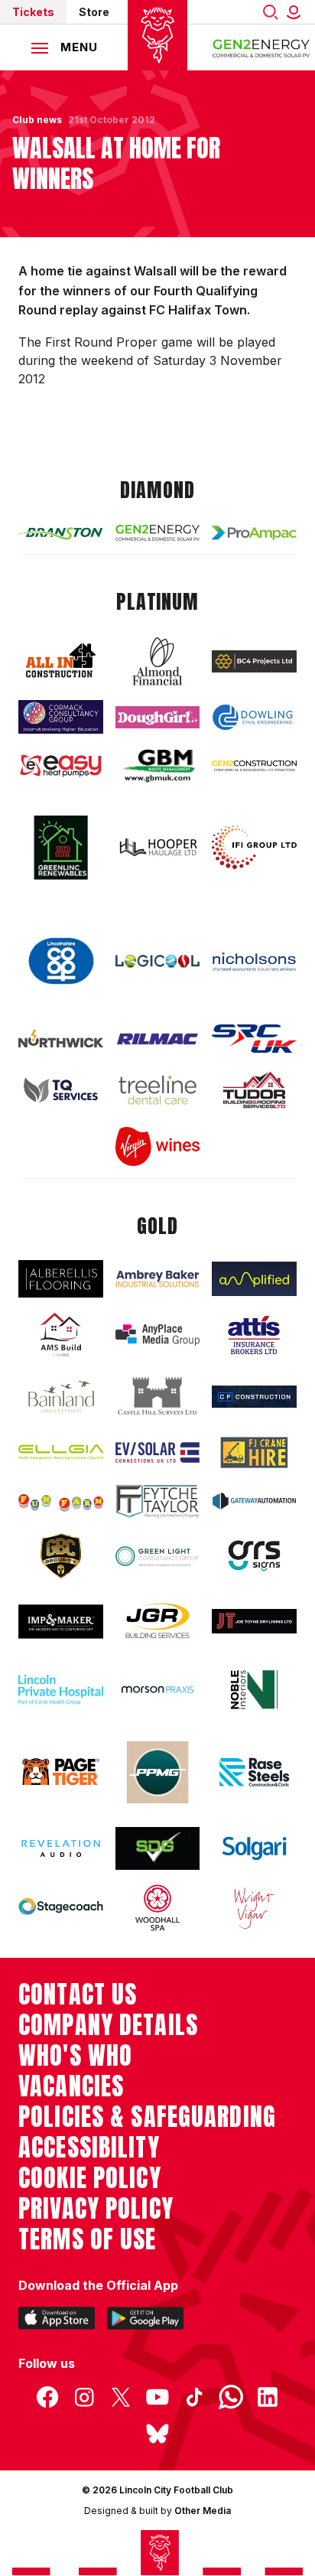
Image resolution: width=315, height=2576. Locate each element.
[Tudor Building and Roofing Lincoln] (254, 1090)
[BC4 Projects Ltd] (254, 661)
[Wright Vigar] (254, 1907)
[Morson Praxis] (158, 1690)
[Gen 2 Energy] (158, 533)
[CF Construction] (254, 1397)
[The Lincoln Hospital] (61, 1690)
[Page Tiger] (61, 1772)
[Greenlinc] (61, 847)
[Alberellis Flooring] (61, 1279)
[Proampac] (254, 533)
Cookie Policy (90, 2178)
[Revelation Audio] (61, 1849)
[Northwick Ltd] (61, 1039)
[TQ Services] (61, 1090)
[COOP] (61, 961)
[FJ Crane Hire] (254, 1452)
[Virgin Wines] (158, 1146)
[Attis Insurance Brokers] (254, 1335)
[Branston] (61, 533)
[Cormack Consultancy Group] (61, 717)
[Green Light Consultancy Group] (158, 1556)
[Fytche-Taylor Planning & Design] (158, 1501)
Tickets (33, 12)
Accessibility (89, 2148)
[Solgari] (254, 1848)
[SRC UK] (254, 1039)
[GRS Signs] (254, 1556)
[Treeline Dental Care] (158, 1089)
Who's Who (75, 2056)
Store (94, 12)
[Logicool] (158, 961)
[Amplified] (254, 1279)
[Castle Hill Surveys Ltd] (158, 1397)
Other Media (203, 2511)
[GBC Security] (61, 1556)
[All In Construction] (61, 661)
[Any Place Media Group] (158, 1335)
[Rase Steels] (254, 1772)
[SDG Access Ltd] (158, 1849)
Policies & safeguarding (147, 2117)
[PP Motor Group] (158, 1772)
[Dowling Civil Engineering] (254, 717)
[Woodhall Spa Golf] (158, 1907)
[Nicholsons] (254, 961)
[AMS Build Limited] (61, 1335)
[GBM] (158, 766)
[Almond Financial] (158, 661)
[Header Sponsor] (261, 47)
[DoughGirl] (158, 717)
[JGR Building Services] (158, 1621)
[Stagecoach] (61, 1908)
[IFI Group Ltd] (254, 847)
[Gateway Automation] (254, 1501)
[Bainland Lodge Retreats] (61, 1396)
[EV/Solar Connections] (158, 1452)
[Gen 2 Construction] (254, 766)
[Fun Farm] (61, 1501)
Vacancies (71, 2086)
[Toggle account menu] (297, 12)
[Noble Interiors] (254, 1690)
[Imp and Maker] (61, 1622)
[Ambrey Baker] (158, 1278)
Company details (108, 2025)
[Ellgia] (61, 1452)
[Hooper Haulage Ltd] (158, 847)
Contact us (78, 1995)
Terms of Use (88, 2239)
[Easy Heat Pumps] (61, 765)
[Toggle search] (271, 12)
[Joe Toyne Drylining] (254, 1621)
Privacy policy (96, 2209)
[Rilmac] (158, 1039)
